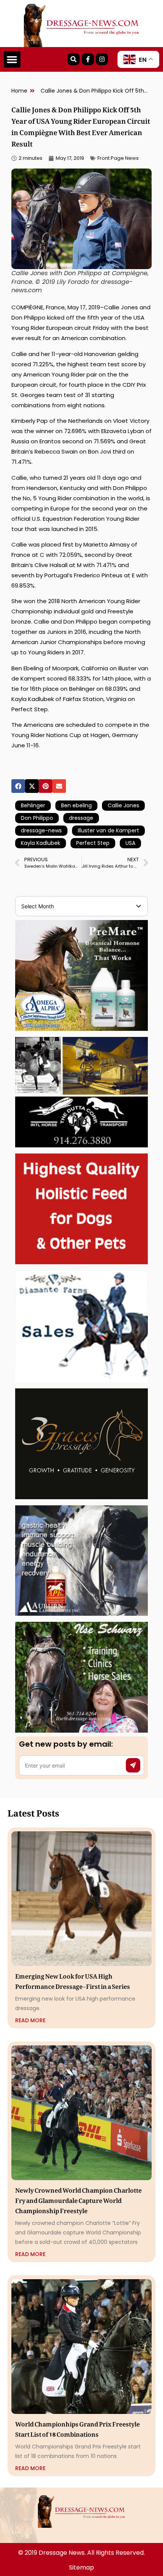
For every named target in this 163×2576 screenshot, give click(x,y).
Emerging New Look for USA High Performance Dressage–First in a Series (73, 1980)
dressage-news (41, 830)
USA (130, 843)
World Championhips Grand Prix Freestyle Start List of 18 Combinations (78, 2428)
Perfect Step (93, 843)
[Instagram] (102, 59)
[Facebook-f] (88, 59)
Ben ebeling (76, 805)
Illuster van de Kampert (108, 830)
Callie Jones (123, 805)
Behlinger (33, 805)
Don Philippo (37, 818)
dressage (81, 818)
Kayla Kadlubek (41, 843)
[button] (12, 60)
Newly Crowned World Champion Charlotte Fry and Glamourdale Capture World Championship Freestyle (78, 2199)
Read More (30, 2020)
